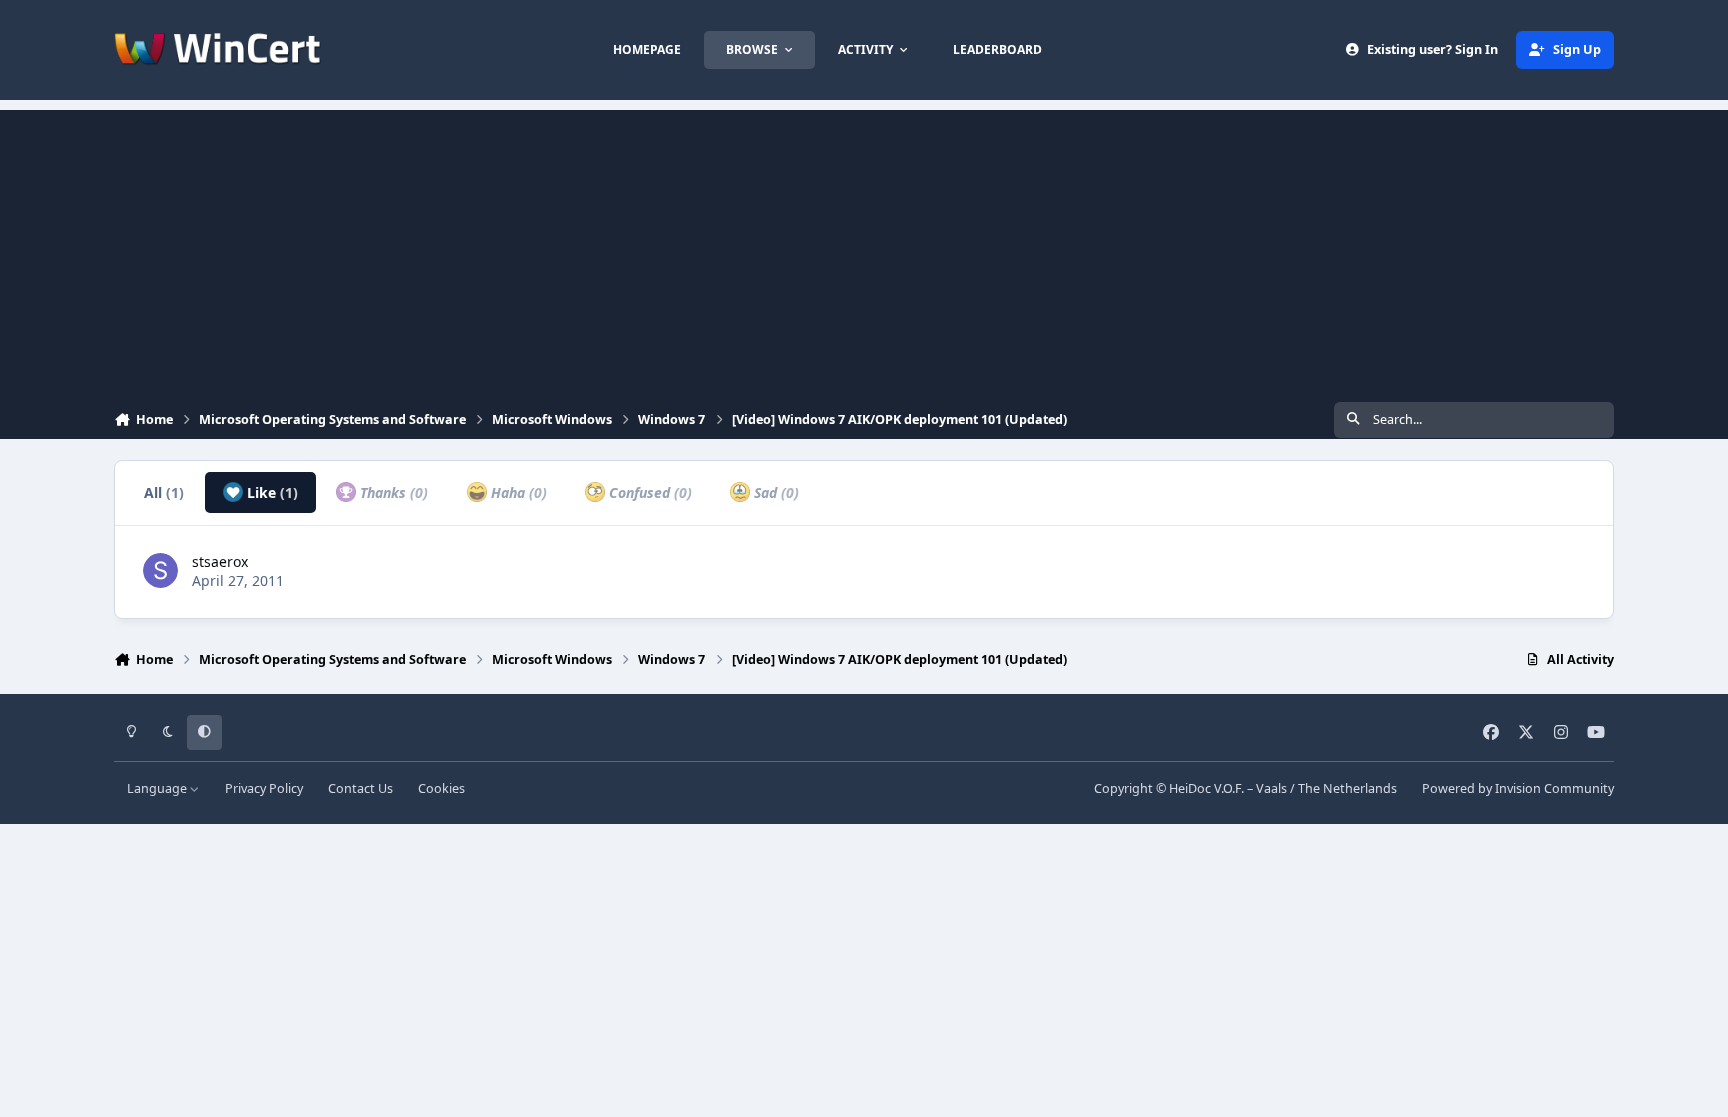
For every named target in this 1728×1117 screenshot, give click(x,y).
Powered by (1518, 788)
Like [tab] (270, 492)
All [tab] (164, 492)
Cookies (441, 788)
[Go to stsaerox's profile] (160, 570)
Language (158, 788)
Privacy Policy (264, 788)
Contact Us (360, 788)
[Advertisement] (864, 250)
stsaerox (220, 561)
